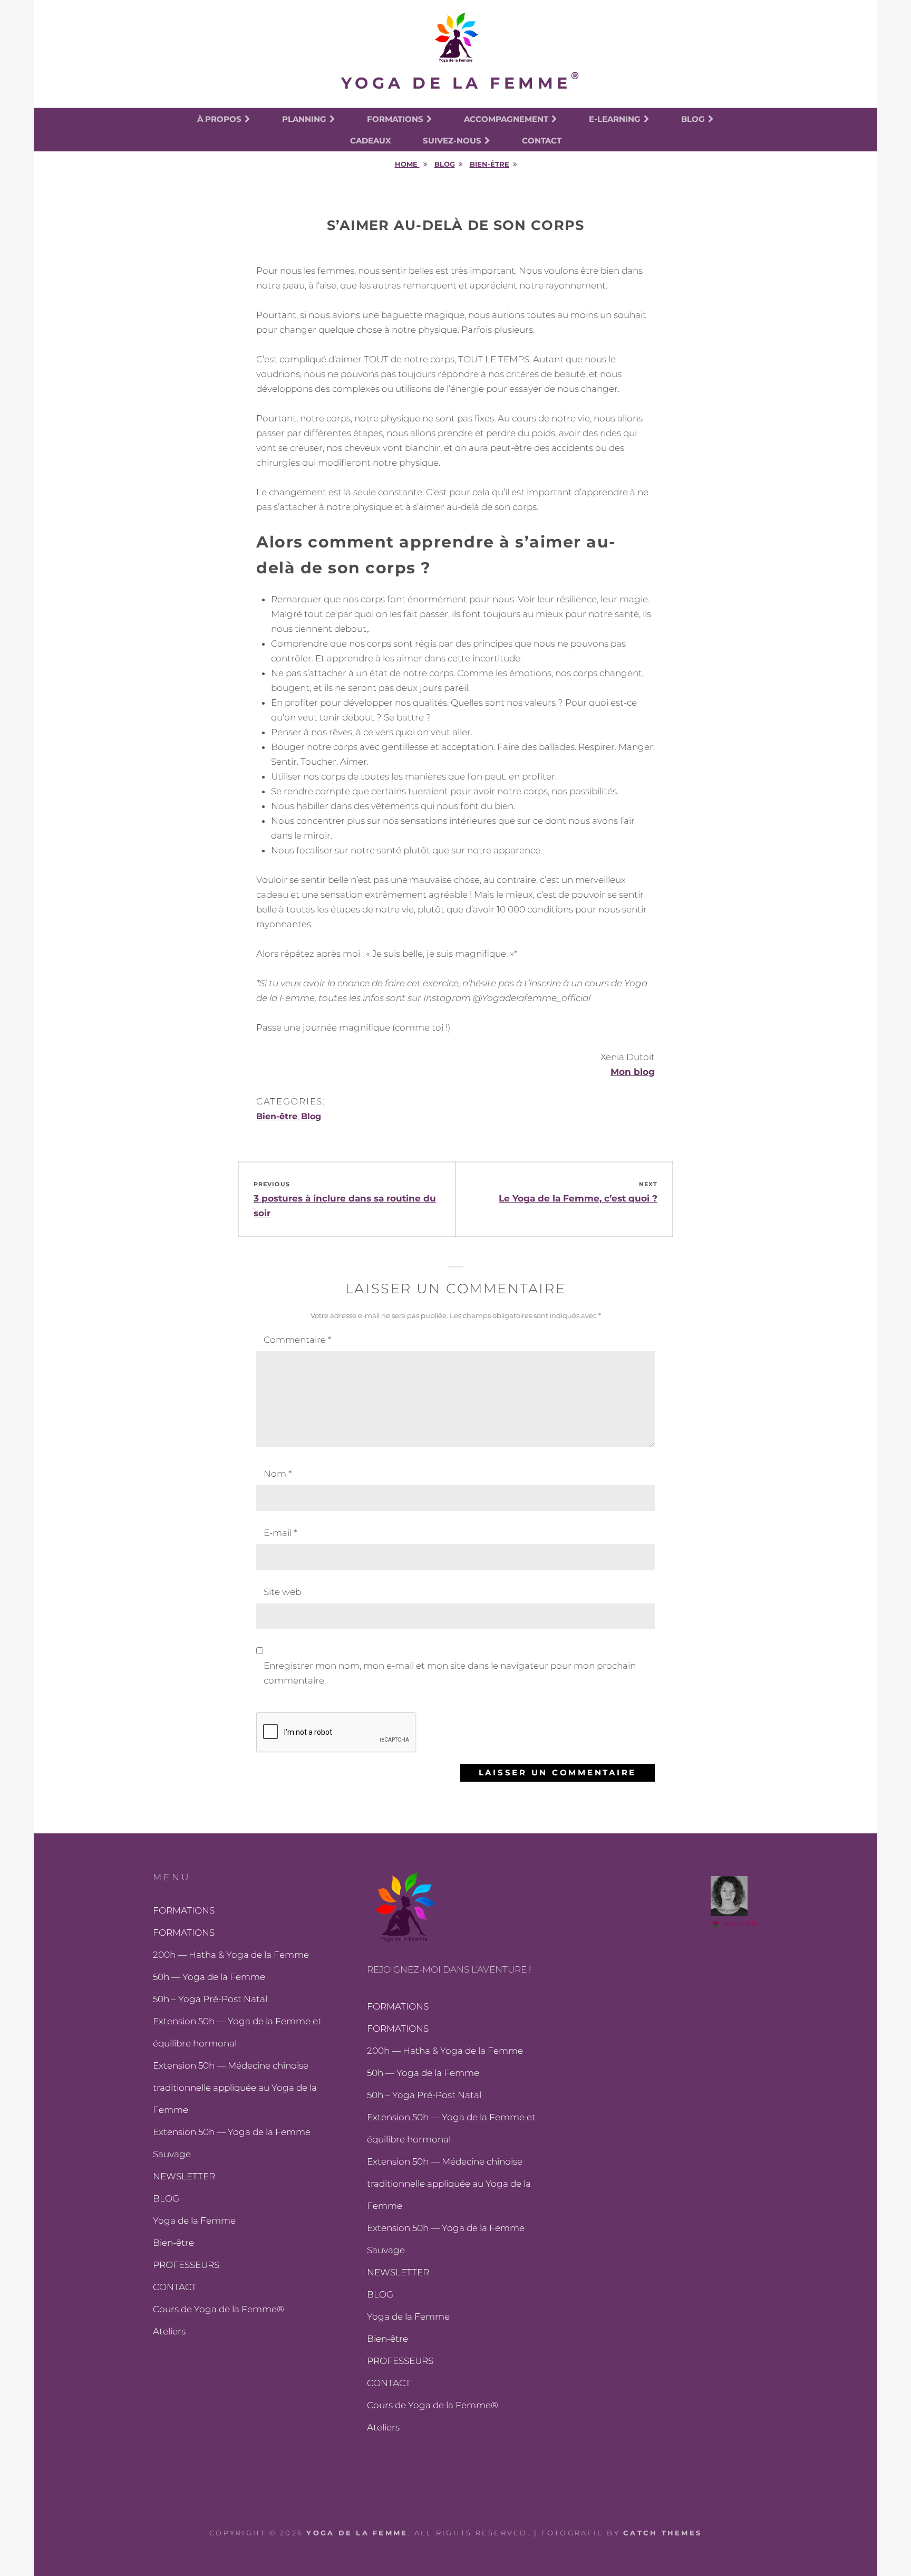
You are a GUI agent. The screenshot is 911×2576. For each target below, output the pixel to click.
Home (407, 164)
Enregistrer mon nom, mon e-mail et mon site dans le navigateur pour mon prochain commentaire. (450, 1673)
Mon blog (633, 1072)
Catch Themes (662, 2533)
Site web (282, 1592)
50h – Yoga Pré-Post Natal (210, 1999)
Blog (693, 119)
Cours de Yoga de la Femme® (219, 2309)
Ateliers (169, 2331)
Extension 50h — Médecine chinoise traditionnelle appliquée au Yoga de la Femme (235, 2088)
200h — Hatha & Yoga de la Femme (231, 1955)
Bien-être (490, 164)
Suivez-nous (452, 141)
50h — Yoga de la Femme (209, 1977)
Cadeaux (371, 141)
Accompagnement (506, 119)
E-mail (280, 1533)
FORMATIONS (395, 119)
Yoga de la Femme (456, 83)
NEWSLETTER (184, 2176)
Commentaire (297, 1340)
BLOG (166, 2198)
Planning (304, 119)
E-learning (615, 119)
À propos (219, 119)
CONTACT (175, 2287)
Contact (542, 141)
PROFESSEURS (186, 2265)
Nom (278, 1474)
